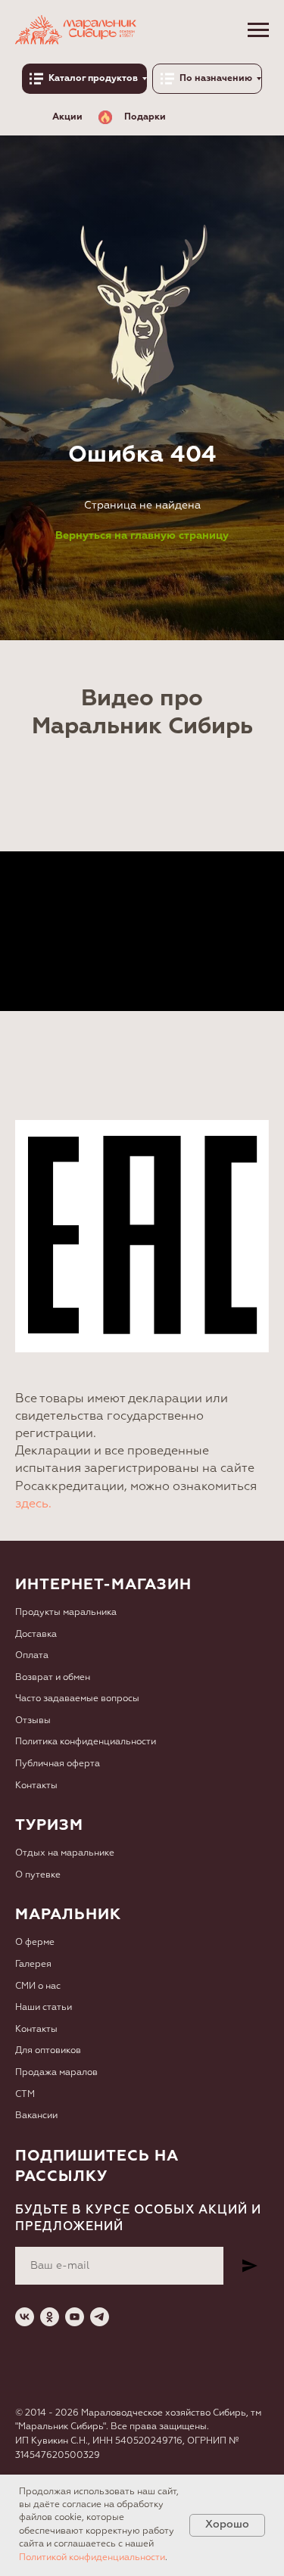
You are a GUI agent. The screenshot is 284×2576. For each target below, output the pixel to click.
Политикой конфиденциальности (92, 2558)
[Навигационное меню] (258, 30)
